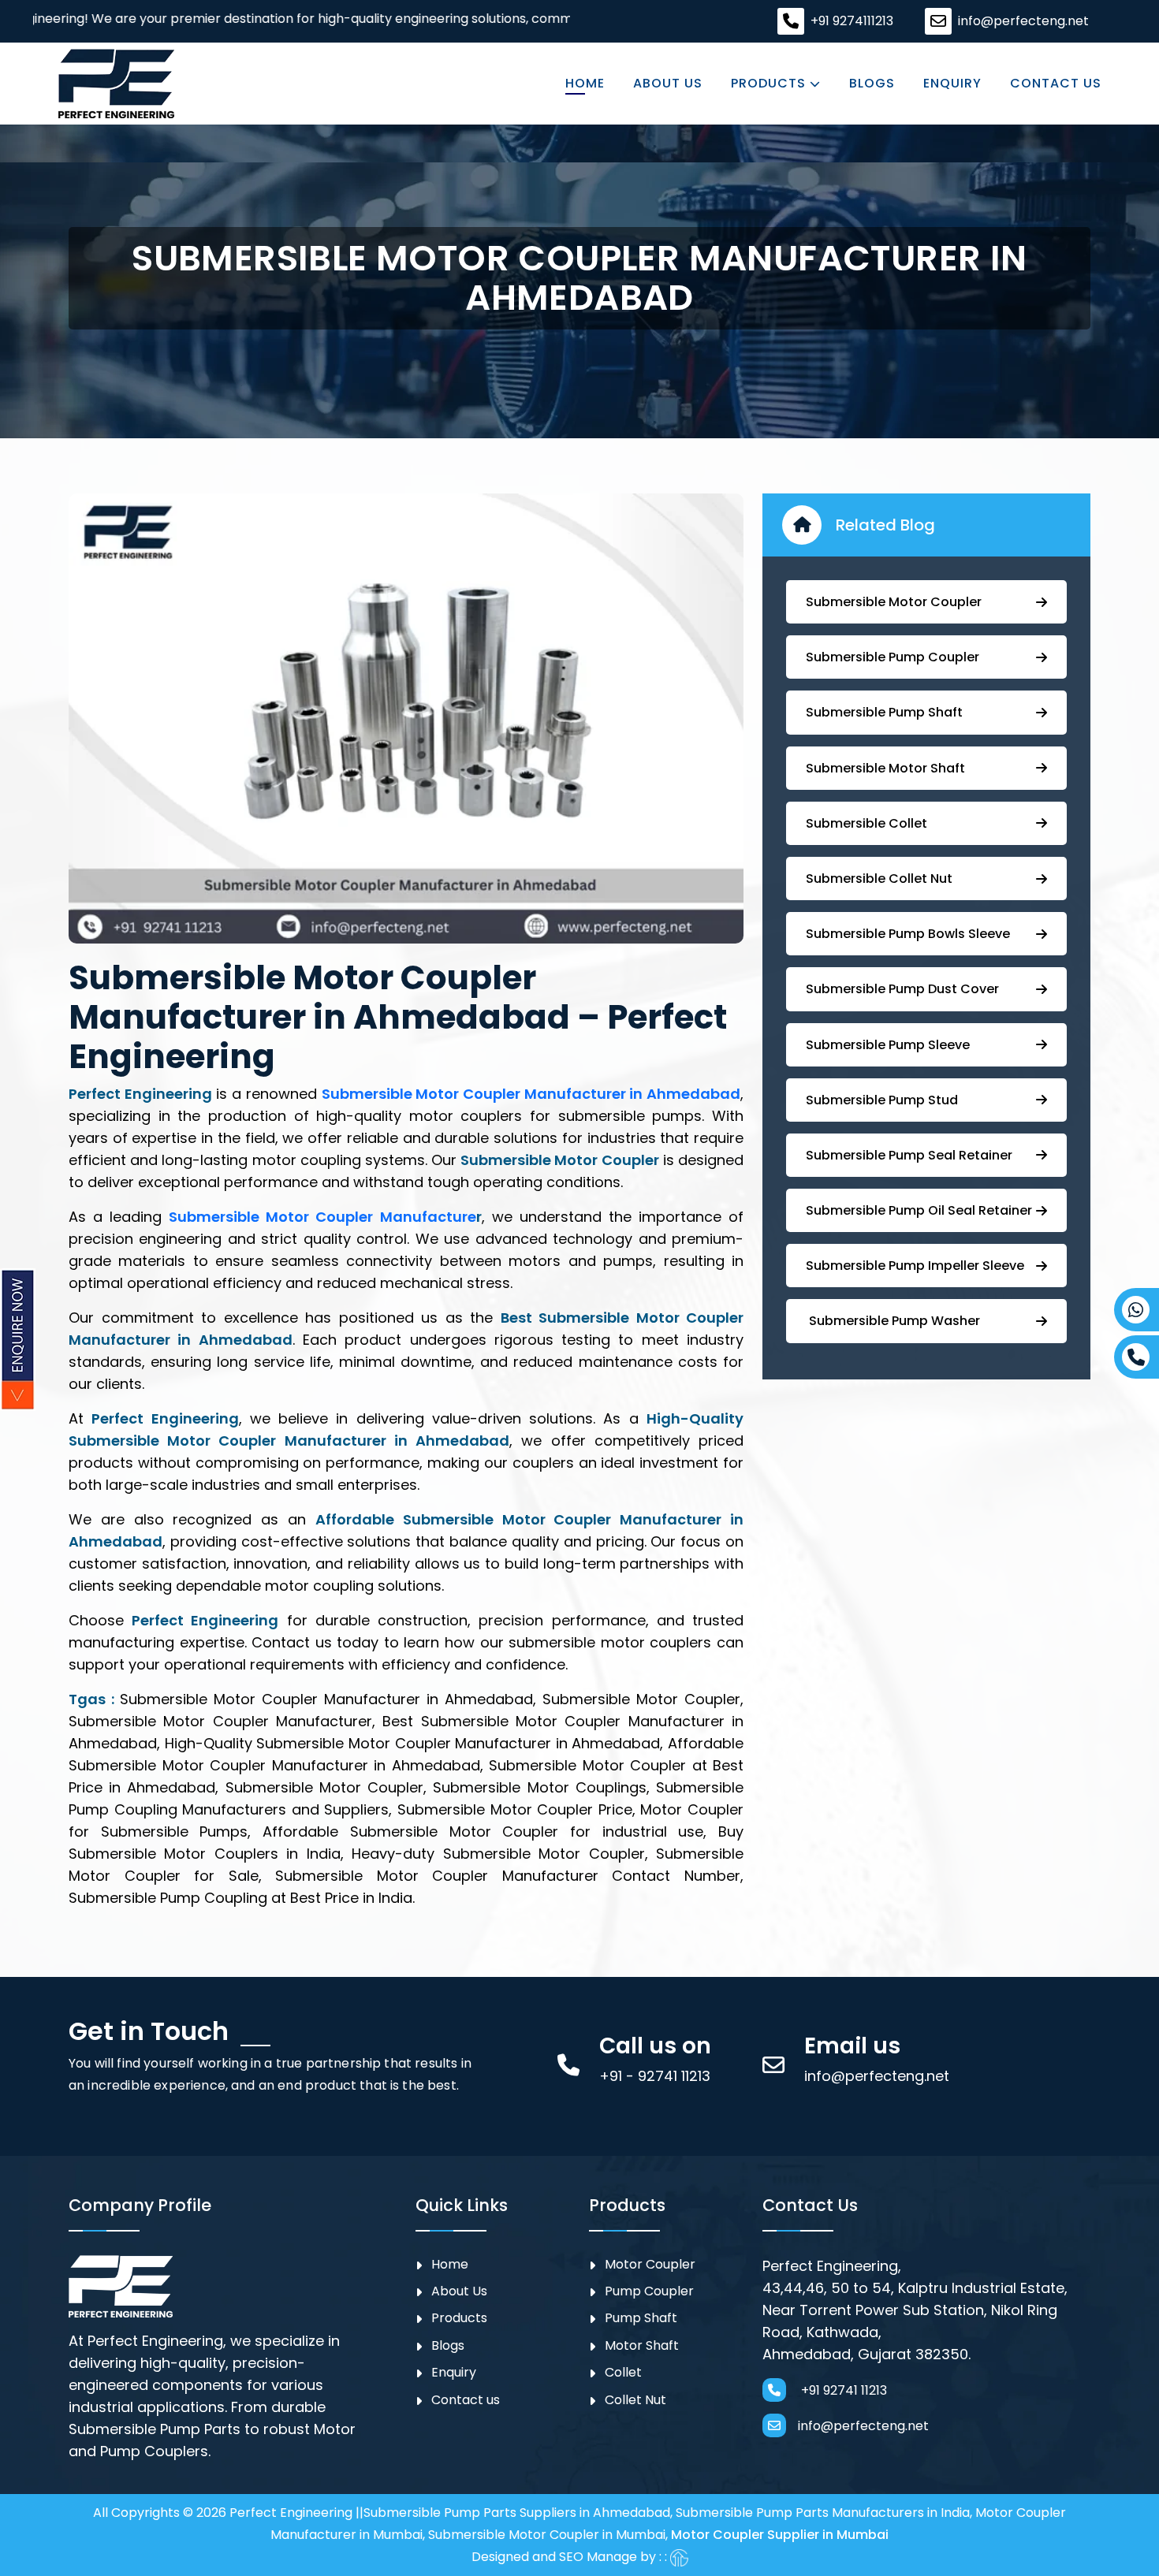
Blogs (872, 84)
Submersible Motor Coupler (894, 602)
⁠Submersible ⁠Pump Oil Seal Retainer (919, 1210)
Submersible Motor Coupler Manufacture (322, 1217)
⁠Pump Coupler (649, 2291)
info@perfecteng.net (1023, 21)
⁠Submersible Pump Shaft (884, 712)
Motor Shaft (642, 2345)
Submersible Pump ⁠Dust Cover (902, 989)
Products (770, 84)
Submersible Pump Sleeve (888, 1045)
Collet (623, 2372)
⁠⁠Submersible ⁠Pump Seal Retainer (909, 1155)
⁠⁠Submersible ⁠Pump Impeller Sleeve (915, 1266)
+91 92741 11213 (842, 2390)
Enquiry (952, 84)
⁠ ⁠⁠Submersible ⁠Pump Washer (893, 1321)
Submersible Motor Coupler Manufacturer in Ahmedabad (531, 1094)
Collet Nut (635, 2400)
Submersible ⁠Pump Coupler (893, 657)
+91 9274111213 (852, 21)
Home (585, 84)
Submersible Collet (866, 823)
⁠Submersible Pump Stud (882, 1100)
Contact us (1056, 84)
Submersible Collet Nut (879, 879)
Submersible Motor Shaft (885, 768)
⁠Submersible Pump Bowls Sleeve (908, 934)
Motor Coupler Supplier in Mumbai (780, 2535)
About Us (668, 84)
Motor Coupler (650, 2264)
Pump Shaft (641, 2318)
